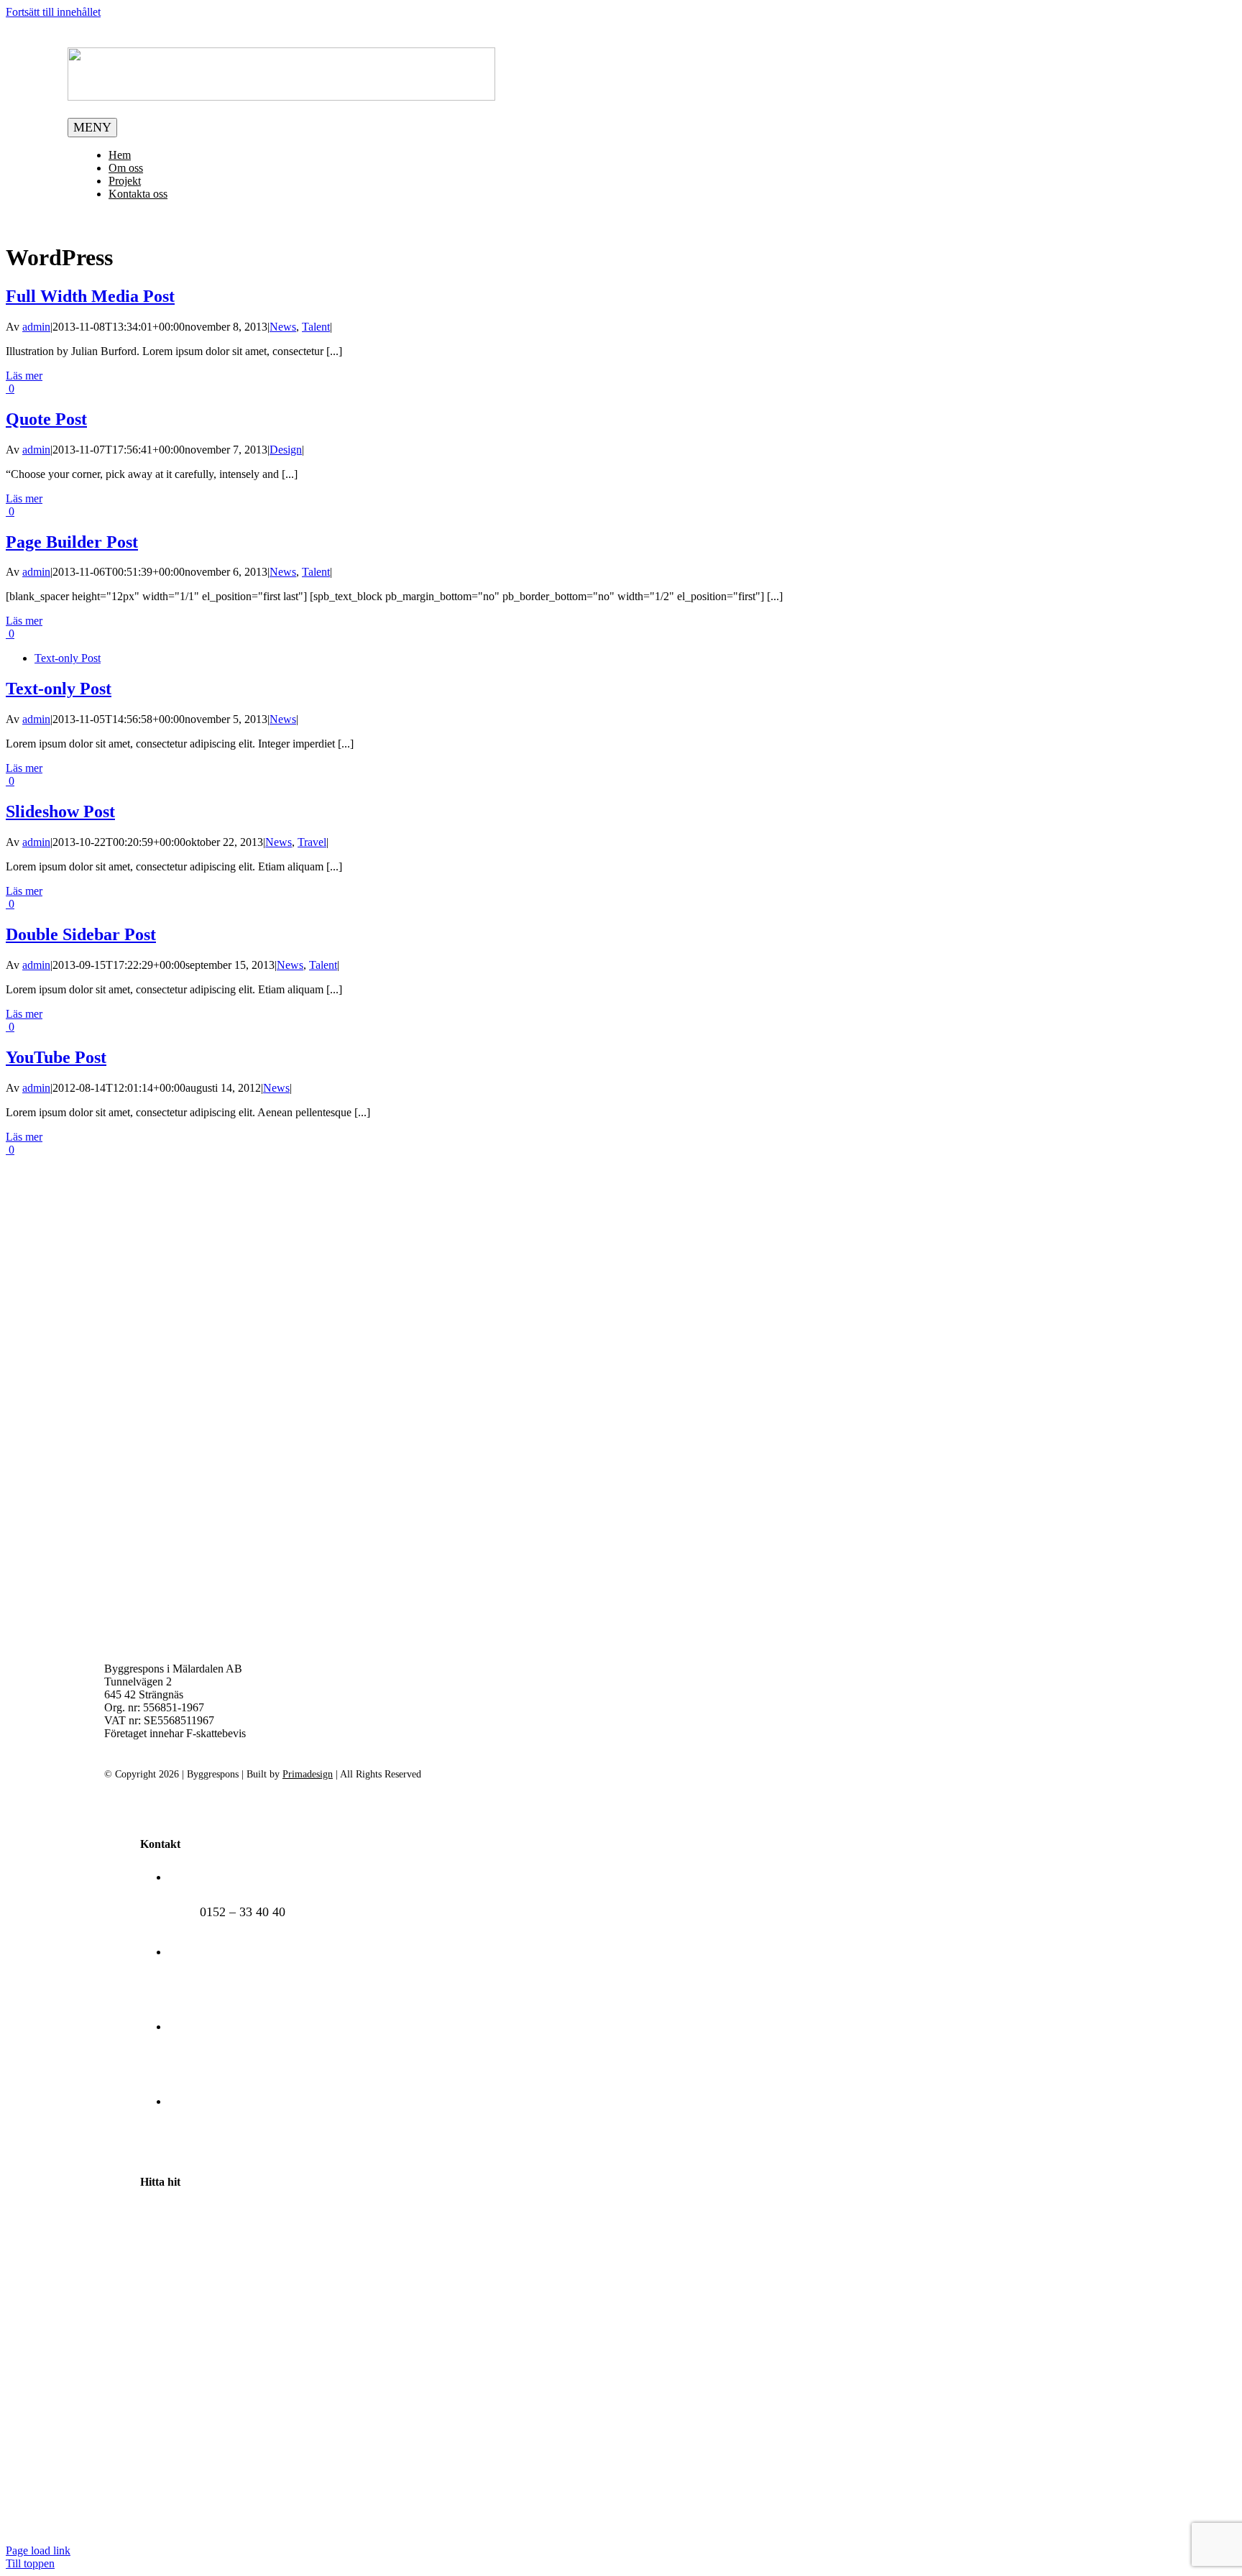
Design (286, 450)
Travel (312, 842)
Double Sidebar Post (81, 934)
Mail (212, 1987)
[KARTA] (428, 2523)
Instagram (226, 2062)
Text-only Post (68, 658)
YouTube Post (56, 1057)
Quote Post (46, 419)
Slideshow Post (60, 811)
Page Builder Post (72, 542)
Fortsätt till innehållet (53, 12)
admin (36, 327)
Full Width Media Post (90, 296)
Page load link (38, 2550)
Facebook (225, 2137)
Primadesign (308, 1774)
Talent (316, 327)
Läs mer (24, 376)
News (283, 327)
